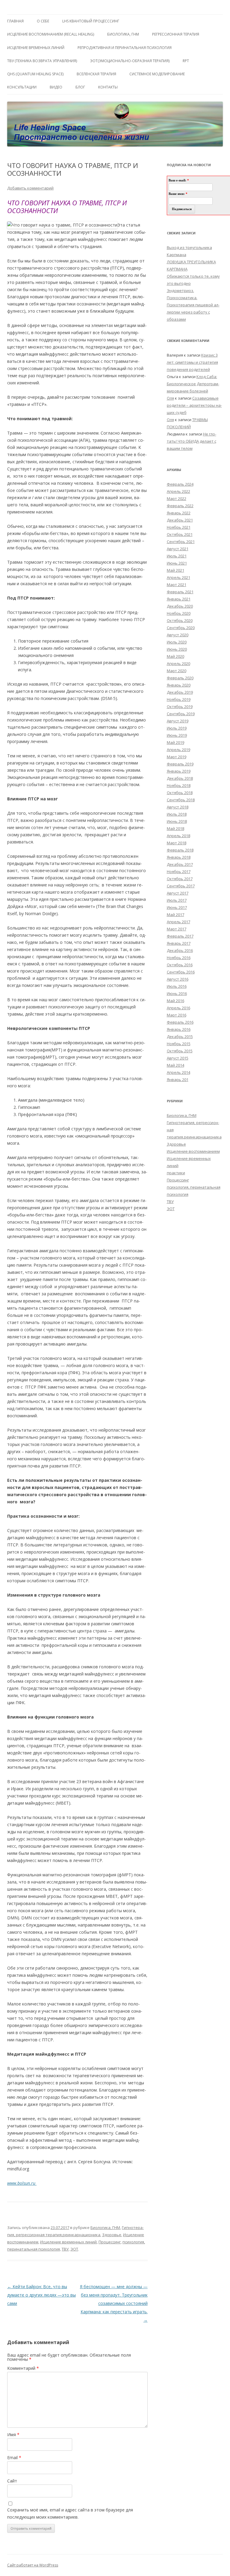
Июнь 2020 (177, 649)
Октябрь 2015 (180, 1051)
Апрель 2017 (178, 922)
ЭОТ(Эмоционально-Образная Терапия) (130, 61)
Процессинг (110, 2242)
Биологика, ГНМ (105, 2228)
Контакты (108, 87)
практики (176, 1173)
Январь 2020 (179, 685)
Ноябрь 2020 (179, 613)
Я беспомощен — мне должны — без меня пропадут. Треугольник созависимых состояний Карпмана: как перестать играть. (114, 2303)
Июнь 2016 (177, 993)
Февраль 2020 (180, 678)
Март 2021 (177, 585)
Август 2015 (178, 1058)
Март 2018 (177, 843)
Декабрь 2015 (180, 1036)
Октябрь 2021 (180, 534)
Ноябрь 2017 (179, 872)
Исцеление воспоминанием (193, 1151)
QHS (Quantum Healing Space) (35, 74)
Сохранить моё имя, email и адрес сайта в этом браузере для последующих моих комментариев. (70, 2513)
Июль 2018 (177, 814)
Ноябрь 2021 (179, 527)
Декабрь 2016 (180, 950)
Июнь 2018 (177, 821)
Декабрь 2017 (180, 864)
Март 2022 (177, 499)
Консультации (22, 87)
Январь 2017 (179, 943)
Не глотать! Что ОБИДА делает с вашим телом (192, 441)
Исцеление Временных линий (36, 48)
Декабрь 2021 (180, 520)
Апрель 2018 (178, 836)
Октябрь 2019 (180, 707)
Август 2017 (178, 893)
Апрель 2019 (178, 750)
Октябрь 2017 (180, 879)
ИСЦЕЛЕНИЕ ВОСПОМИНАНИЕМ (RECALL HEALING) (51, 34)
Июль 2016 (177, 986)
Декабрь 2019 (180, 692)
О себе (43, 21)
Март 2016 (177, 1015)
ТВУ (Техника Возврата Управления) (42, 61)
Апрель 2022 (178, 491)
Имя (13, 2434)
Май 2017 (175, 915)
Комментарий (23, 2368)
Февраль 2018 (180, 850)
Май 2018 (175, 828)
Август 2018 (178, 807)
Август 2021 (178, 549)
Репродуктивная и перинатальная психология (125, 48)
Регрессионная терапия (176, 34)
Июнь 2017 (177, 907)
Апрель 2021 (178, 577)
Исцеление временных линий (68, 2242)
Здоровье (112, 2235)
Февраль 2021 (180, 592)
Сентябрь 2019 (181, 714)
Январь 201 (178, 1080)
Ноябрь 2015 (179, 1044)
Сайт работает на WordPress (33, 2565)
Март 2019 (177, 757)
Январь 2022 (179, 513)
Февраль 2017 (180, 936)
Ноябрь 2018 (179, 785)
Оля (170, 398)
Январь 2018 (179, 857)
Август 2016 (178, 979)
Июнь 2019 (177, 735)
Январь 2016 (179, 1029)
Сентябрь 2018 (181, 800)
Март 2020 (177, 671)
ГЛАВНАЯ (15, 21)
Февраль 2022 (180, 506)
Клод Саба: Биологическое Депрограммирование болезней (193, 384)
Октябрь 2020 (180, 620)
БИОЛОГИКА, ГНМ (123, 34)
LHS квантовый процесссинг (91, 21)
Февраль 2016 (180, 1022)
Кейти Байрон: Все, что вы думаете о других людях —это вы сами (41, 2295)
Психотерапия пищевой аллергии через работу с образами (193, 312)
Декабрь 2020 (180, 606)
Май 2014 (175, 1065)
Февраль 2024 (180, 484)
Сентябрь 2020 (181, 628)
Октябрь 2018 (180, 793)
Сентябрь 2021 (181, 542)
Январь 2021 (179, 599)
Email (14, 2457)
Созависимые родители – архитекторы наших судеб (194, 405)
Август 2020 (178, 635)
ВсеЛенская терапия (96, 74)
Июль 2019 (177, 728)
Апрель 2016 (178, 1008)
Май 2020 (175, 656)
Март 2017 (177, 929)
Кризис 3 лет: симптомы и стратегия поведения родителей (192, 362)
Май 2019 (175, 742)
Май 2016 (175, 1001)
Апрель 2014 (178, 1072)
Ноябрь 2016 (179, 958)
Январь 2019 (179, 771)
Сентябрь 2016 (181, 972)
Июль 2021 (177, 556)
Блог (80, 87)
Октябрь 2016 (180, 965)
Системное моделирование (157, 74)
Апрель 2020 (178, 664)
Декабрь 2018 (180, 778)
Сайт (12, 2481)
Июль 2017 (177, 900)
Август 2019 (178, 721)
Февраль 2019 (180, 764)
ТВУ (65, 2249)
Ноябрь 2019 (179, 699)
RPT (186, 61)
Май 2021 (175, 570)
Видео (56, 87)
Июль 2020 (177, 642)
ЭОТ (74, 2249)
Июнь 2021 (177, 563)
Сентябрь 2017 (181, 886)
